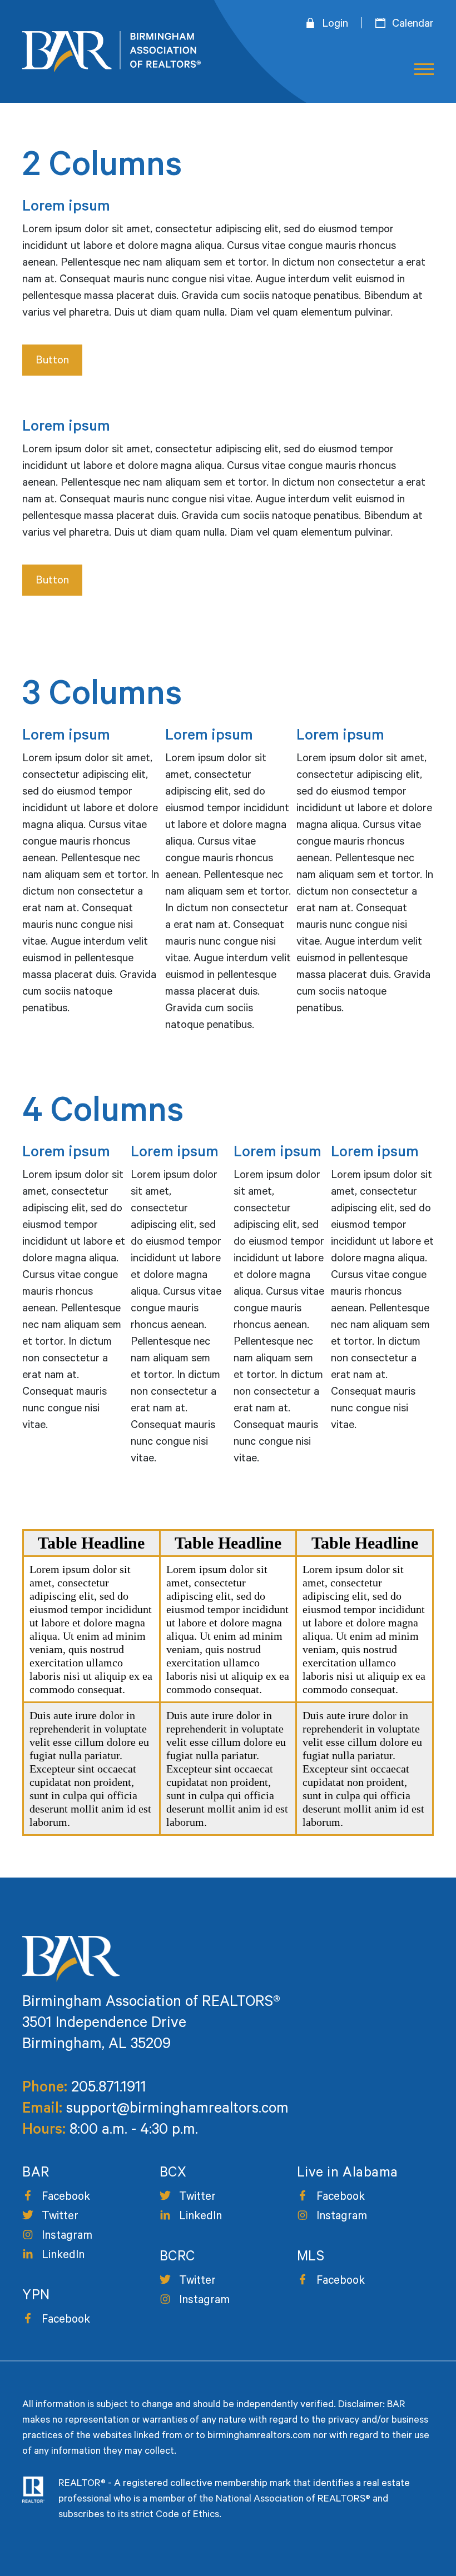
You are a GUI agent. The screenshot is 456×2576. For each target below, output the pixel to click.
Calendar (413, 25)
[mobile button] (420, 70)
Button (52, 362)
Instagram (67, 2237)
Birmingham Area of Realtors (111, 52)
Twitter (60, 2217)
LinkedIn (63, 2256)
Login (335, 25)
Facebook (66, 2198)
